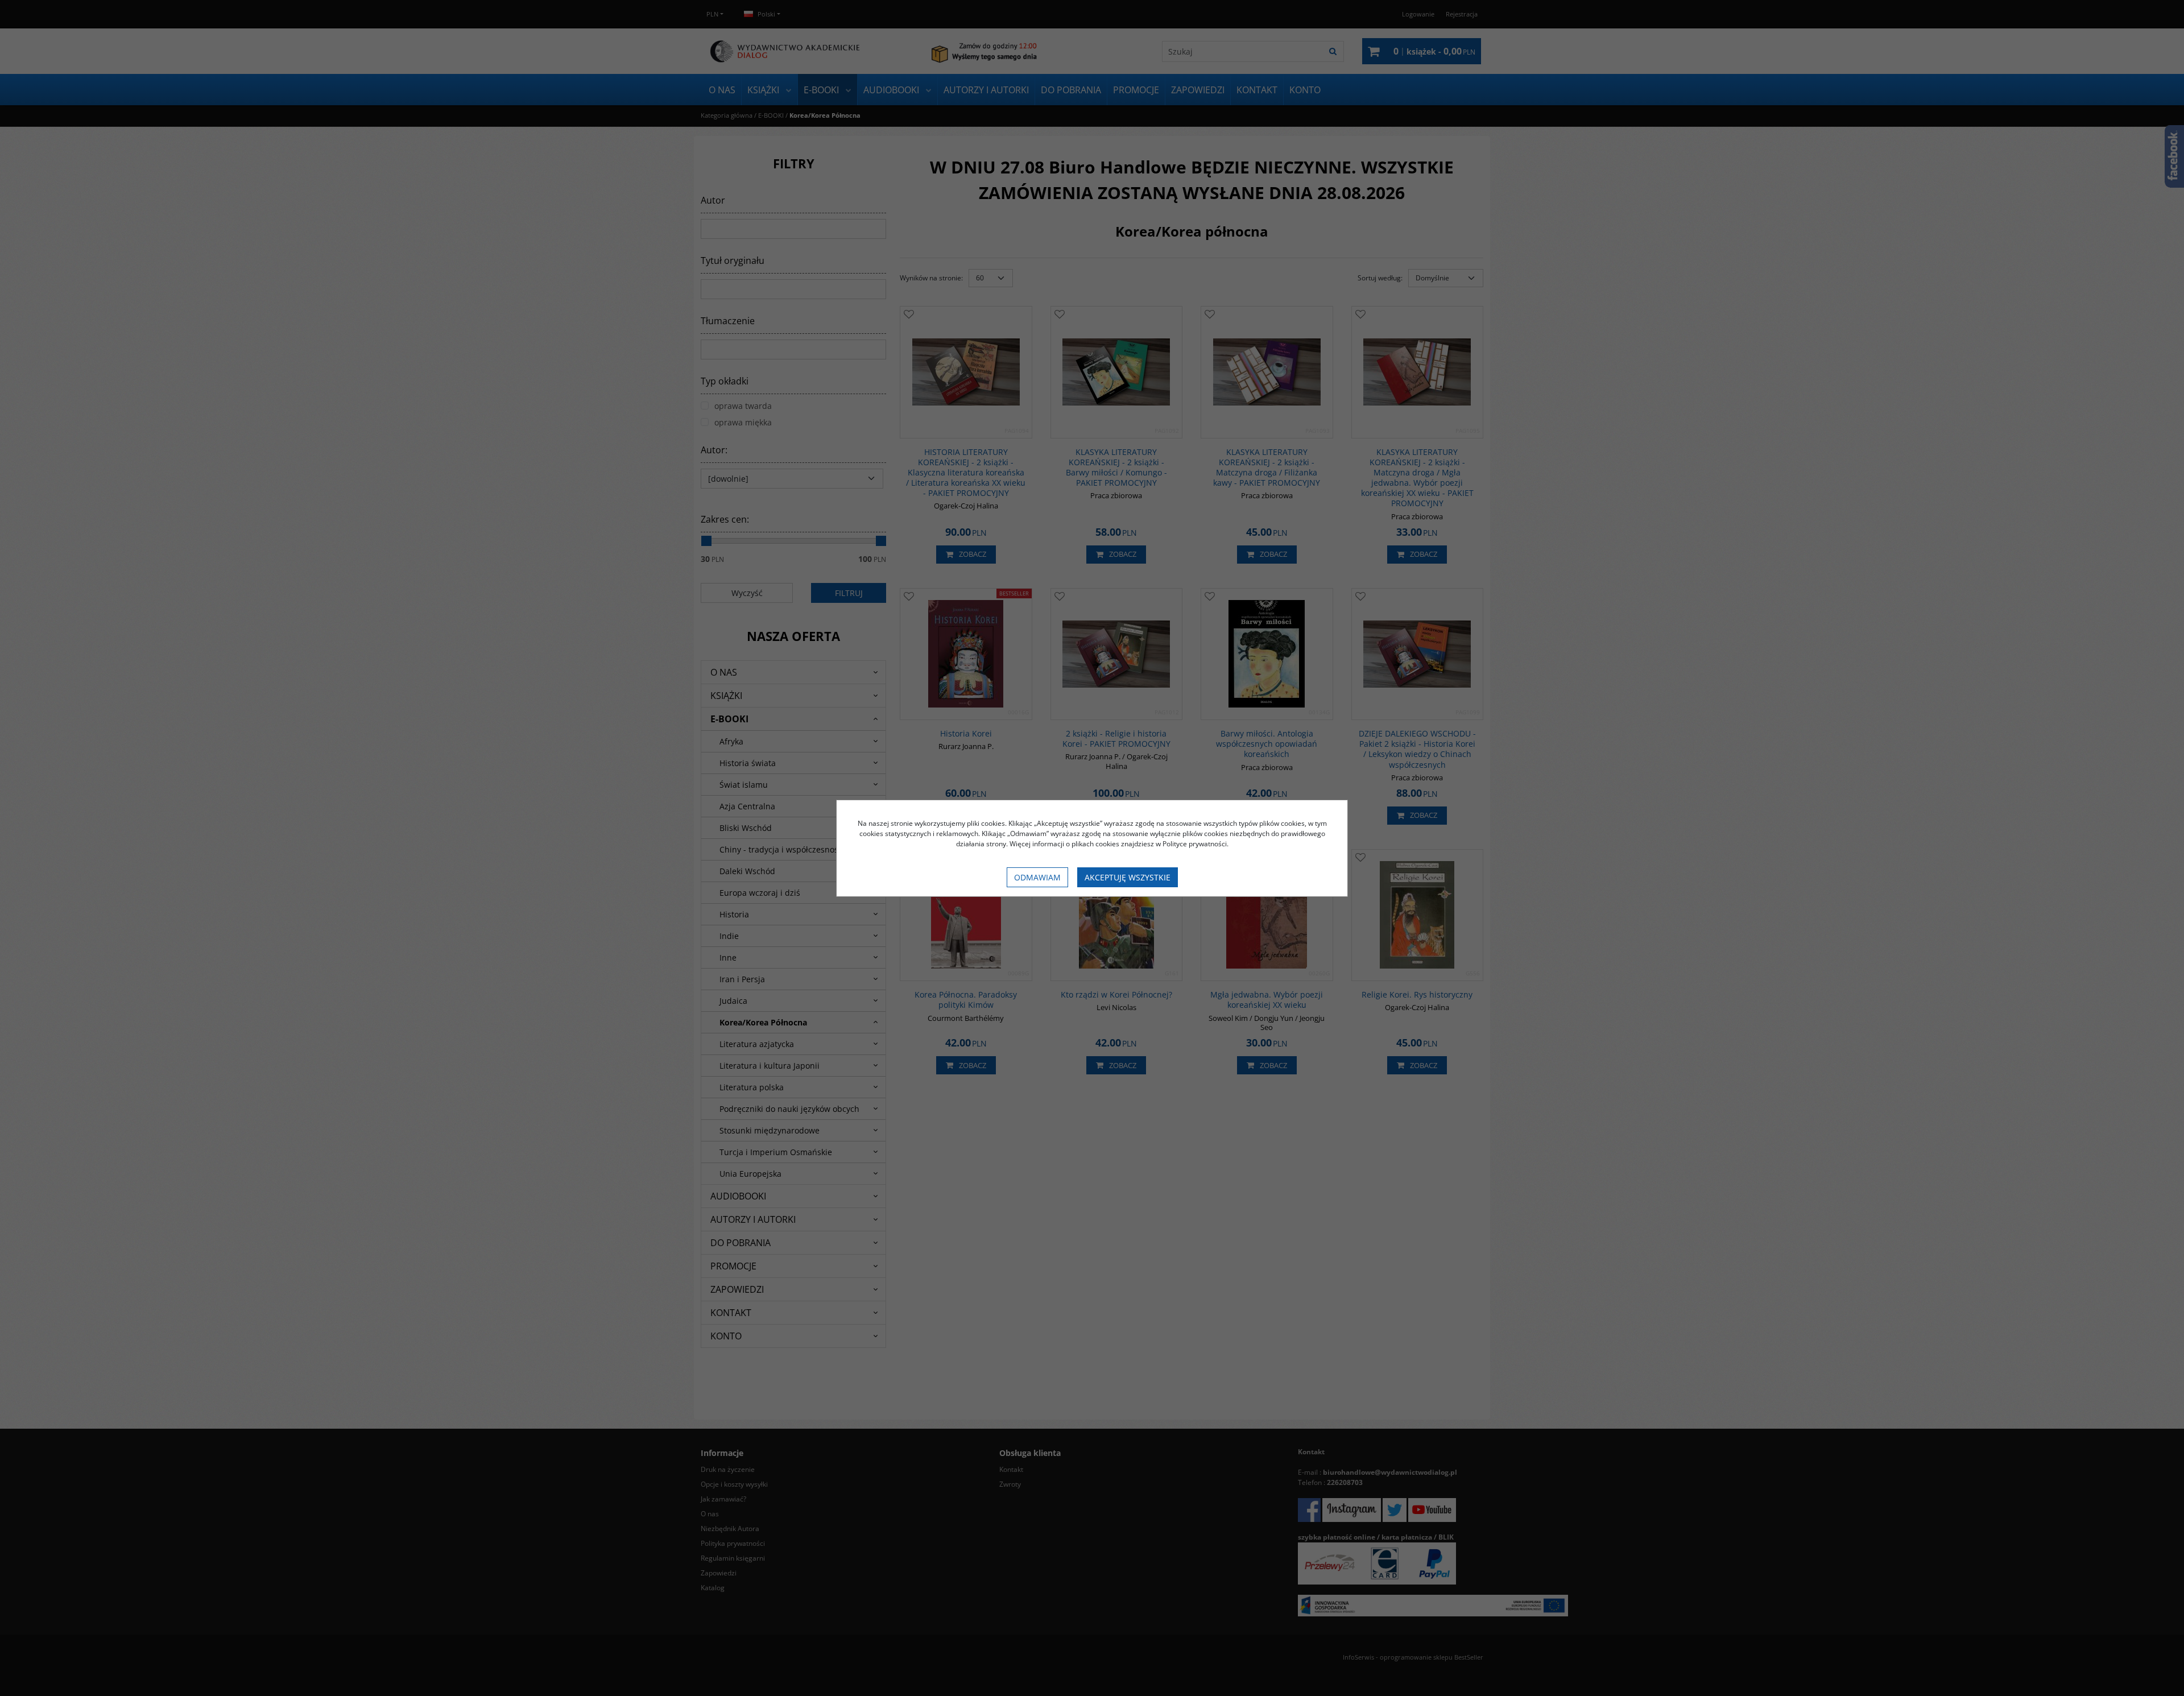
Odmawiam (1037, 877)
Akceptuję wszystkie (1128, 877)
